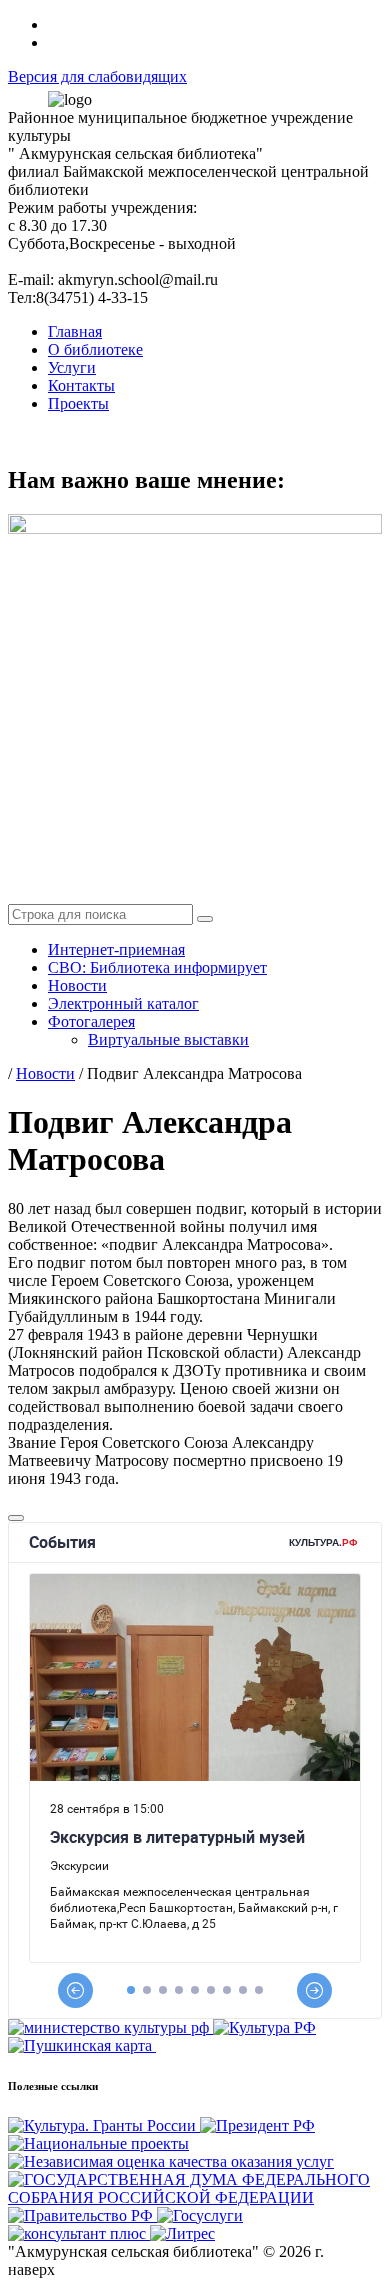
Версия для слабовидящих (97, 76)
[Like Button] (16, 1518)
